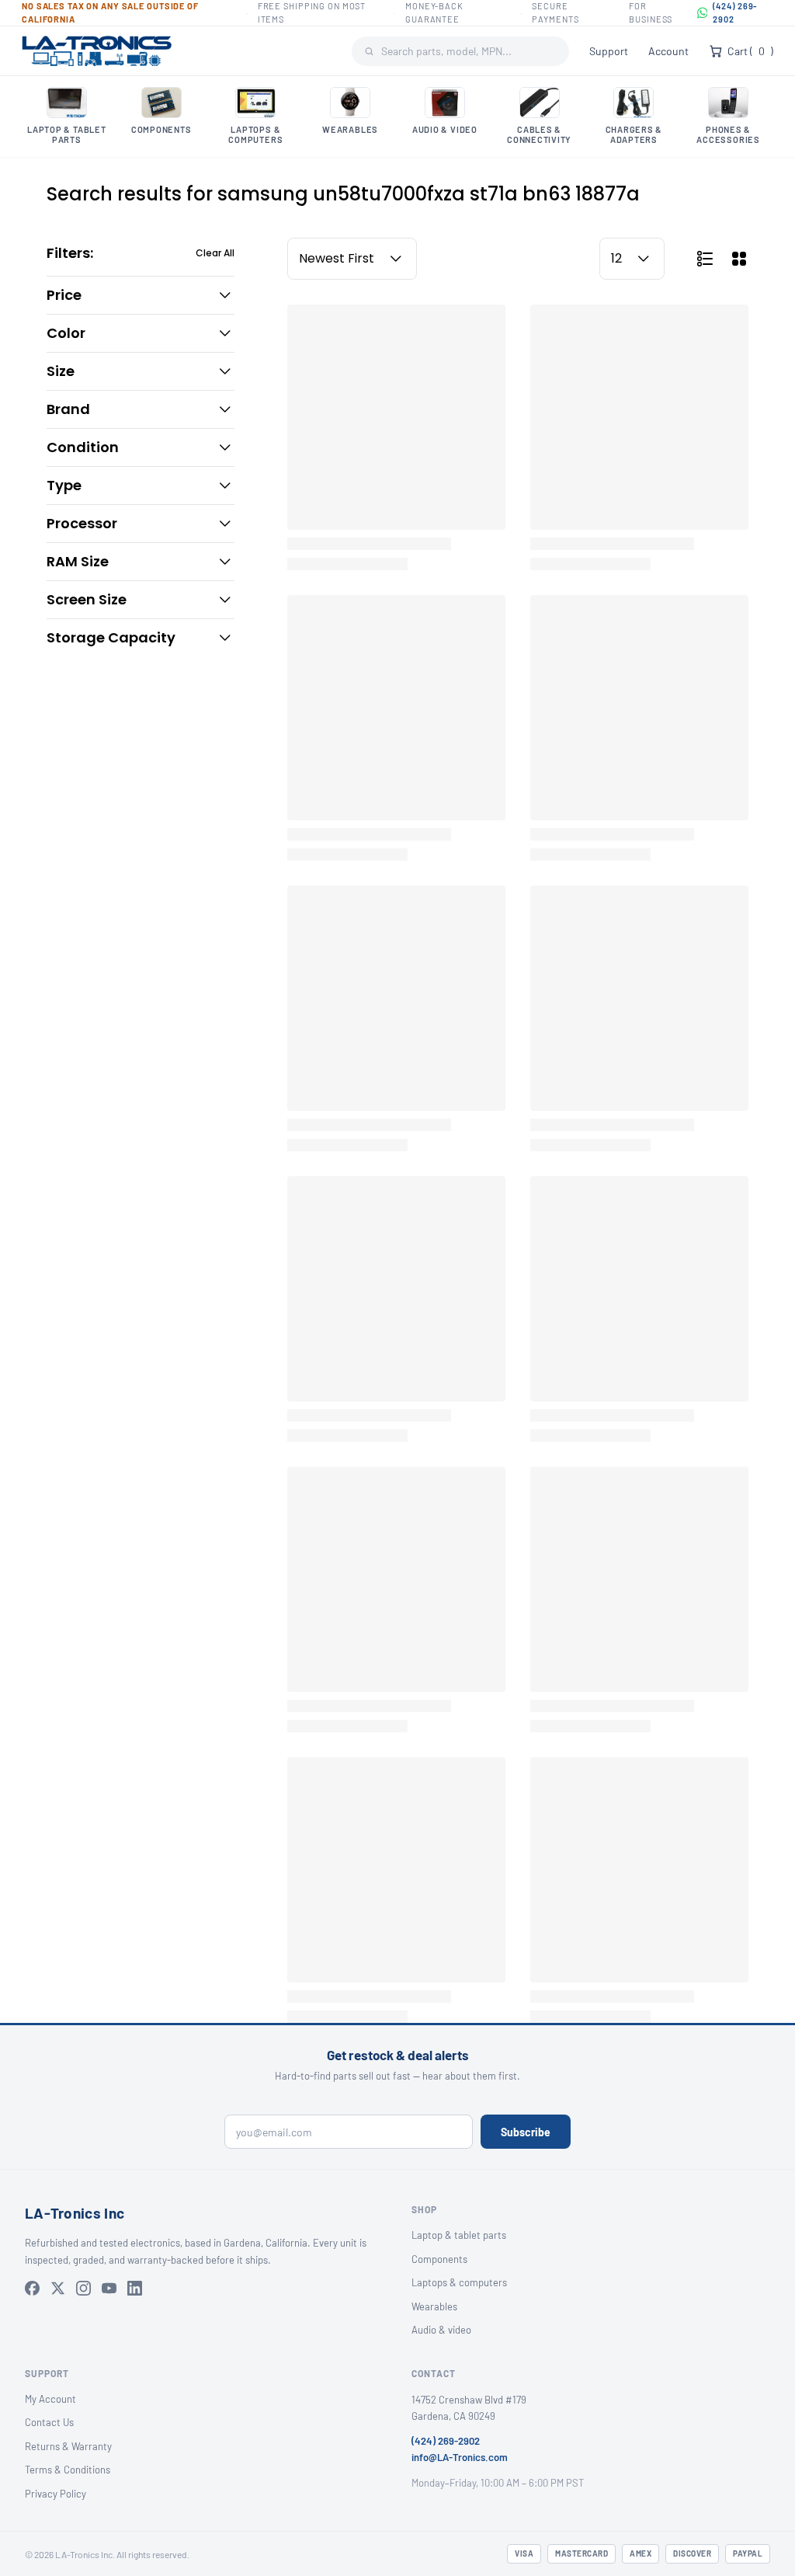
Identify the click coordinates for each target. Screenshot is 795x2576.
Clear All (215, 253)
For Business (651, 12)
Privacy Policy (56, 2494)
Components (439, 2259)
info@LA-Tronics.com (460, 2457)
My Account (50, 2399)
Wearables (434, 2306)
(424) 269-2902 (735, 12)
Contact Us (49, 2422)
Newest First (337, 258)
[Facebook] (32, 2288)
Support (609, 51)
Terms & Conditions (68, 2470)
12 (616, 258)
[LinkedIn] (135, 2288)
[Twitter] (58, 2288)
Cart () (750, 51)
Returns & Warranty (68, 2446)
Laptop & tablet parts (459, 2235)
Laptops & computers (459, 2282)
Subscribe (526, 2132)
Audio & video (441, 2330)
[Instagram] (83, 2288)
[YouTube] (109, 2288)
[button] (141, 295)
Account (668, 51)
